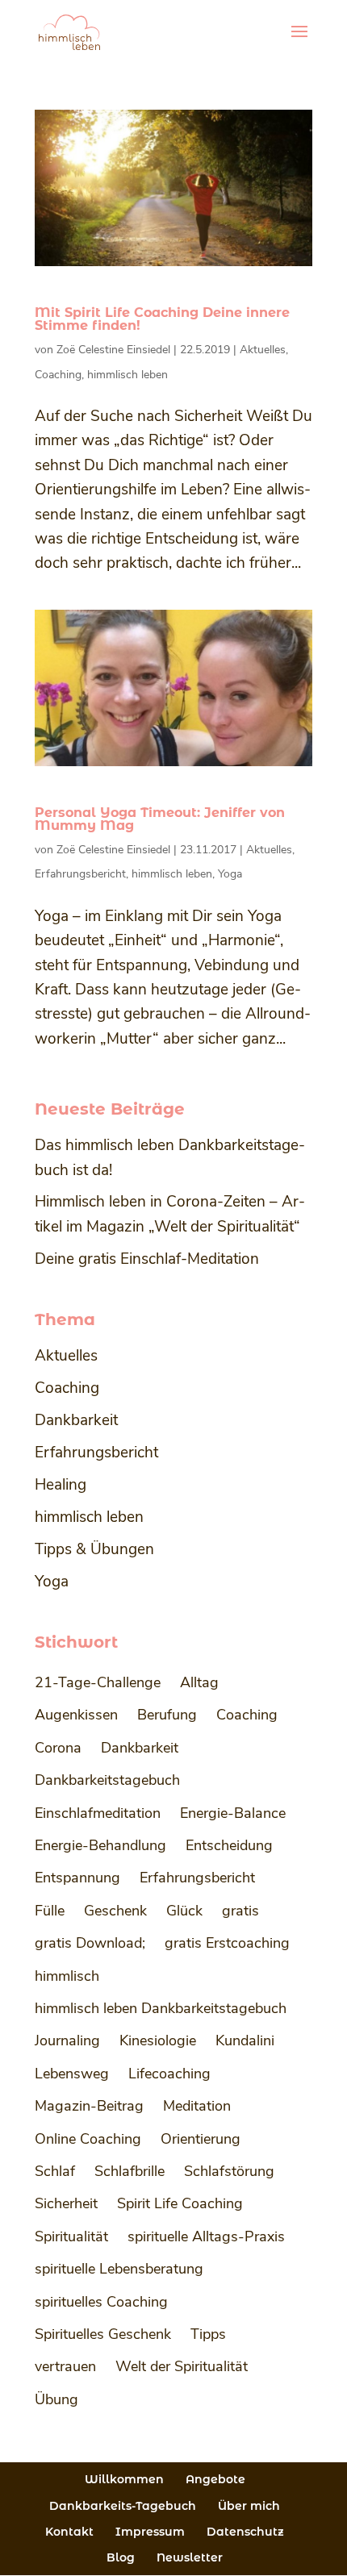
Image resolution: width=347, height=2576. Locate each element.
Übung (56, 2399)
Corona (58, 1748)
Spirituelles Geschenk (103, 2334)
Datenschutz (245, 2532)
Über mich (249, 2506)
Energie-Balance (233, 1813)
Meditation (197, 2106)
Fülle (50, 1911)
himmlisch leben (128, 375)
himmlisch (67, 1976)
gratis (240, 1911)
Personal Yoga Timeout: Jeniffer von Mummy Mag (160, 819)
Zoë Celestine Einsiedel (113, 350)
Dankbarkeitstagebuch (107, 1780)
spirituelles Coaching (101, 2302)
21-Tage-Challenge (98, 1682)
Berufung (167, 1715)
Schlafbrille (130, 2171)
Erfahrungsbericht (80, 874)
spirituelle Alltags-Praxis (206, 2236)
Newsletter (190, 2557)
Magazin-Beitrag (89, 2106)
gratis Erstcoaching (227, 1943)
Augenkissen (76, 1715)
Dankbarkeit (76, 1420)
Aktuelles (263, 350)
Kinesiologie (158, 2040)
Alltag (199, 1682)
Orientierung (201, 2139)
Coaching (58, 375)
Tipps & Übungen (94, 1549)
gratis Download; (90, 1943)
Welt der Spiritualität (182, 2366)
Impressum (150, 2532)
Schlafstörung (229, 2171)
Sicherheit (66, 2203)
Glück (184, 1911)
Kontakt (69, 2532)
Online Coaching (88, 2139)
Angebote (215, 2479)
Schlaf (55, 2171)
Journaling (67, 2040)
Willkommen (124, 2479)
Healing (61, 1485)
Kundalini (245, 2040)
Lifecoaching (169, 2074)
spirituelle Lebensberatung (119, 2269)
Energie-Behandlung (100, 1845)
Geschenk (115, 1911)
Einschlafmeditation (98, 1813)
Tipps (208, 2334)
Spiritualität (71, 2236)
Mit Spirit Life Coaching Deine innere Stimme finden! (162, 319)
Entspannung (77, 1878)
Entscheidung (229, 1845)
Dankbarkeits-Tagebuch (123, 2506)
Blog (121, 2557)
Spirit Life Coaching (180, 2203)
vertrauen (65, 2366)
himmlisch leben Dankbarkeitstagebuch (161, 2008)
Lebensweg (72, 2074)
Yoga (230, 874)
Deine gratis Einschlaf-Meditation (147, 1259)
